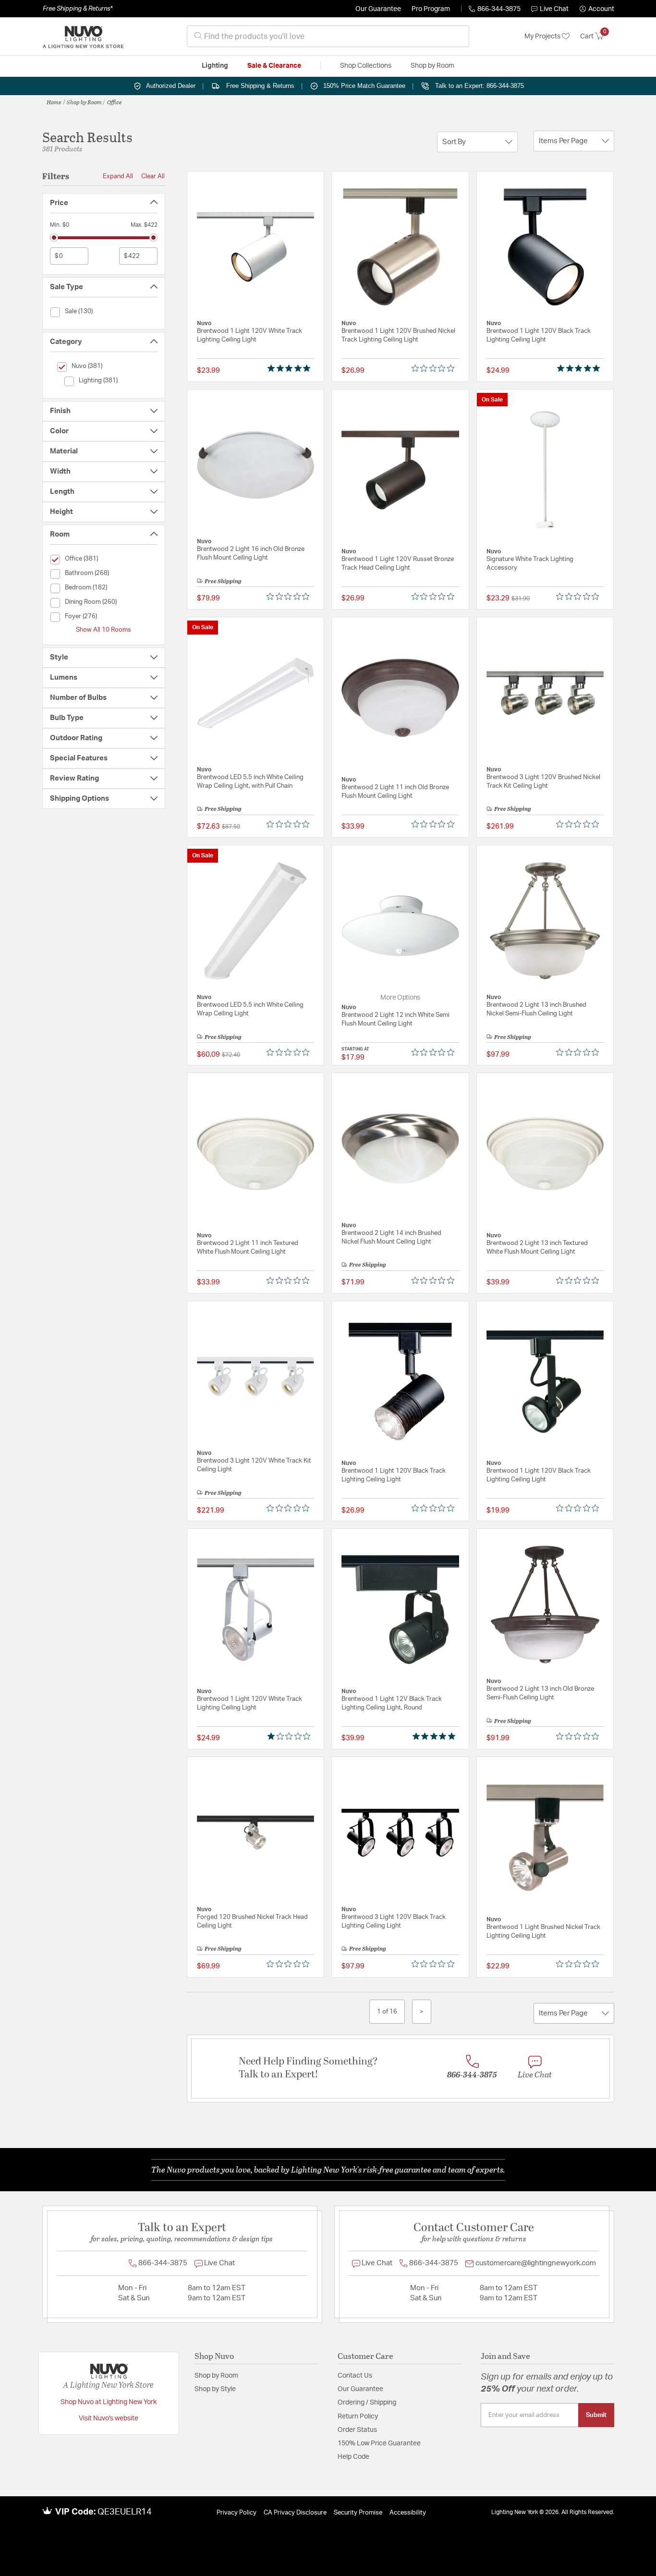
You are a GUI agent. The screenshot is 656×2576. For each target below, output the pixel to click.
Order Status (357, 2430)
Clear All (153, 176)
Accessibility (408, 2513)
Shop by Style (215, 2389)
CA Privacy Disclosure (295, 2513)
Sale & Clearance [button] (274, 66)
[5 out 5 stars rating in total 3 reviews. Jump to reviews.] (436, 1736)
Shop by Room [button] (432, 66)
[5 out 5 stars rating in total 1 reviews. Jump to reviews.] (291, 368)
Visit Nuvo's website (109, 2418)
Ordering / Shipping (367, 2403)
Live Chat (554, 9)
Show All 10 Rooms (103, 630)
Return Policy (358, 2417)
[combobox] (328, 36)
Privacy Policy (237, 2513)
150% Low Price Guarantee (379, 2443)
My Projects (543, 37)
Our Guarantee (378, 9)
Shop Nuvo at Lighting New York (109, 2402)
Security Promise (358, 2513)
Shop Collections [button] (366, 66)
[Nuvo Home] (83, 37)
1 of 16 (387, 2012)
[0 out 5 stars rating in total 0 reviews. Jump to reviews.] (435, 368)
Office (115, 102)
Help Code (353, 2457)
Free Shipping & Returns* (78, 9)
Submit (596, 2415)
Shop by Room (84, 102)
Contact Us (355, 2376)
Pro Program (431, 9)
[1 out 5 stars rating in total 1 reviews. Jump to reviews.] (291, 1736)
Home (54, 102)
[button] (597, 9)
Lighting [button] (215, 66)
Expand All (118, 176)
